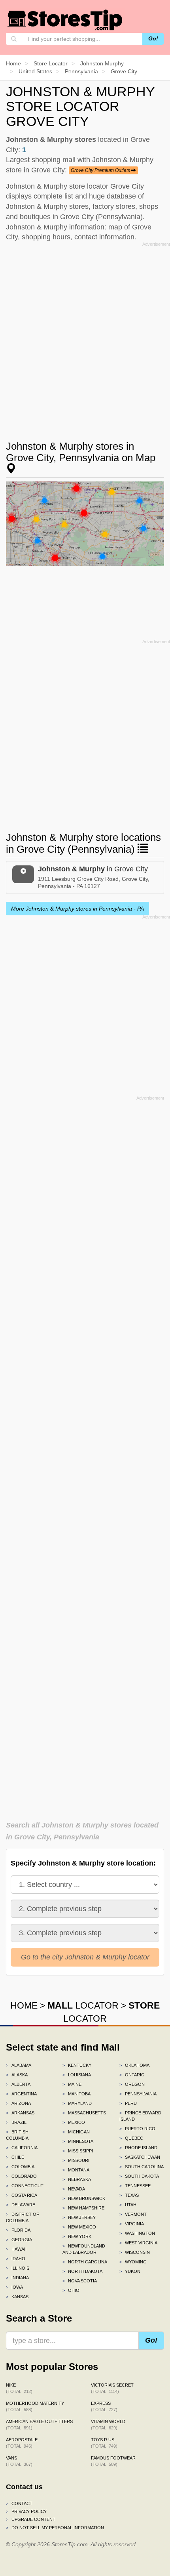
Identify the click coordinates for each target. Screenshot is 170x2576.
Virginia (132, 2224)
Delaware (21, 2205)
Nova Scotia (80, 2281)
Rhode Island (138, 2148)
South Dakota (139, 2176)
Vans (19, 2461)
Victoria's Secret (112, 2388)
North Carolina (85, 2262)
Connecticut (25, 2186)
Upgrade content (31, 2519)
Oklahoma (134, 2065)
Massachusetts (84, 2113)
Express (104, 2406)
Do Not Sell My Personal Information (55, 2528)
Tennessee (135, 2186)
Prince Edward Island (140, 2116)
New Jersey (79, 2217)
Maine (72, 2084)
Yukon (130, 2271)
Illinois (18, 2268)
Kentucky (77, 2065)
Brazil (16, 2122)
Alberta (18, 2084)
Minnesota (78, 2141)
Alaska (17, 2075)
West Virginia (138, 2243)
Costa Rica (22, 2195)
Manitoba (76, 2094)
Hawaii (16, 2249)
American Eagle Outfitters (39, 2425)
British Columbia (17, 2135)
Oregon (132, 2084)
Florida (18, 2230)
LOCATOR (83, 2005)
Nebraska (77, 2179)
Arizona (18, 2103)
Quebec (131, 2138)
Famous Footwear (113, 2461)
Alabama (19, 2065)
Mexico (74, 2122)
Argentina (21, 2094)
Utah (128, 2205)
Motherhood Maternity (35, 2406)
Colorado (21, 2176)
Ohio (71, 2290)
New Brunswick (84, 2198)
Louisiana (77, 2075)
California (22, 2148)
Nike (19, 2388)
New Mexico (79, 2227)
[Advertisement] (85, 334)
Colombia (20, 2167)
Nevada (74, 2189)
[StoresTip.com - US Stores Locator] (65, 20)
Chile (15, 2157)
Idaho (16, 2259)
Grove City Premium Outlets (101, 170)
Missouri (76, 2160)
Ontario (132, 2075)
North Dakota (82, 2271)
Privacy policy (26, 2511)
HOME (24, 2005)
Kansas (17, 2297)
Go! (153, 38)
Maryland (77, 2103)
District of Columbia (23, 2217)
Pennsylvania (138, 2094)
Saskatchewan (140, 2157)
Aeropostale (22, 2443)
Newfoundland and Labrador (84, 2249)
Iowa (14, 2287)
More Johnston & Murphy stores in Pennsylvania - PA (77, 909)
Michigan (76, 2132)
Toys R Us (104, 2443)
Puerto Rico (137, 2129)
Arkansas (20, 2113)
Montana (76, 2170)
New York (77, 2236)
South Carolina (142, 2167)
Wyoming (133, 2262)
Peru (128, 2103)
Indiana (17, 2278)
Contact (19, 2503)
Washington (137, 2233)
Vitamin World (108, 2425)
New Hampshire (83, 2208)
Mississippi (78, 2151)
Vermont (133, 2214)
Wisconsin (135, 2252)
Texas (129, 2195)
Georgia (19, 2240)
